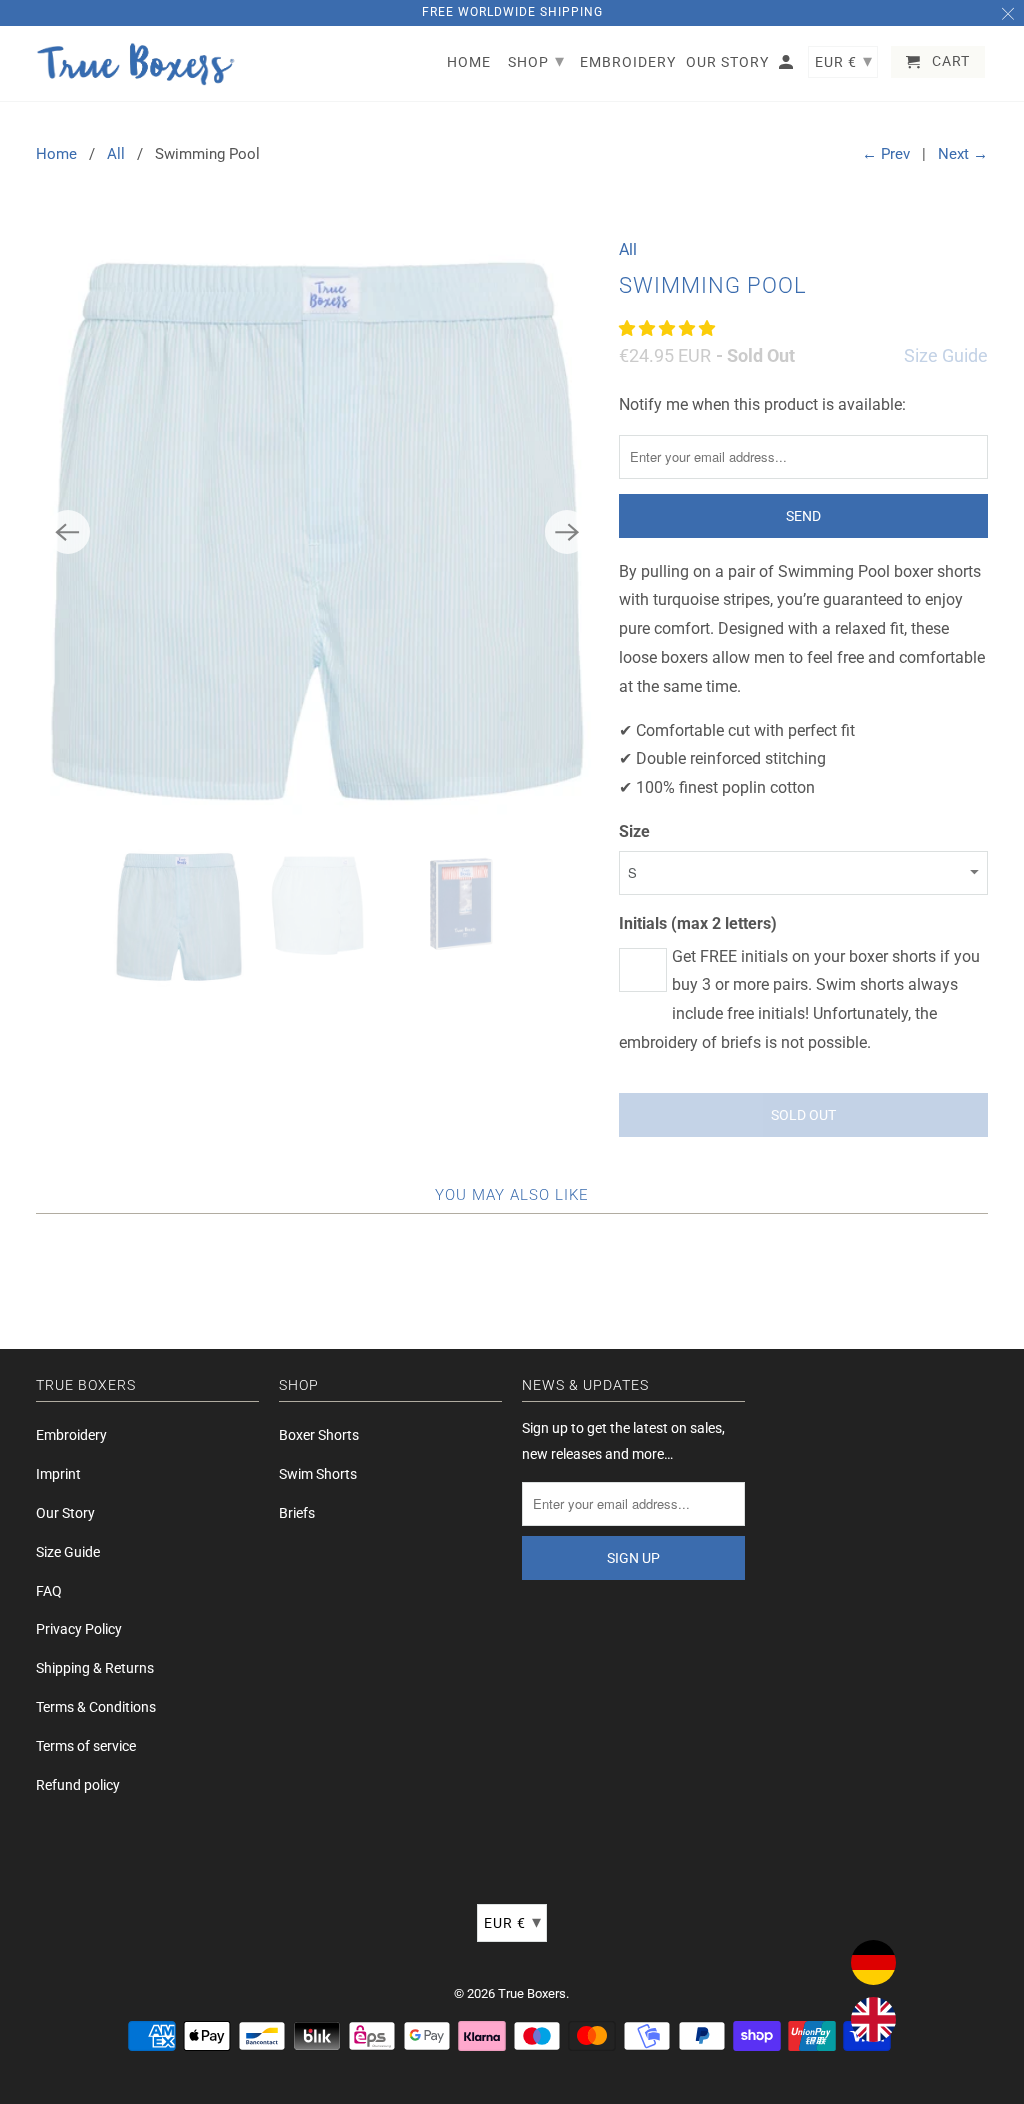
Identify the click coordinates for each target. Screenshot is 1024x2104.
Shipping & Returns (95, 1668)
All (116, 154)
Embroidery (71, 1435)
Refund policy (78, 1785)
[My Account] (787, 66)
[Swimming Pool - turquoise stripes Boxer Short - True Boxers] (318, 531)
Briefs (297, 1513)
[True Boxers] (136, 64)
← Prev (886, 154)
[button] (669, 328)
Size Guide (946, 355)
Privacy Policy (79, 1629)
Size (634, 831)
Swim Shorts (318, 1474)
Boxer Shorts (319, 1435)
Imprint (58, 1474)
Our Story (65, 1513)
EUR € (513, 1921)
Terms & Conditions (96, 1707)
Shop (536, 60)
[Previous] (68, 532)
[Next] (567, 532)
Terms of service (86, 1746)
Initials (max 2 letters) (698, 923)
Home (56, 154)
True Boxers (532, 1993)
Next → (963, 154)
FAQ (49, 1591)
